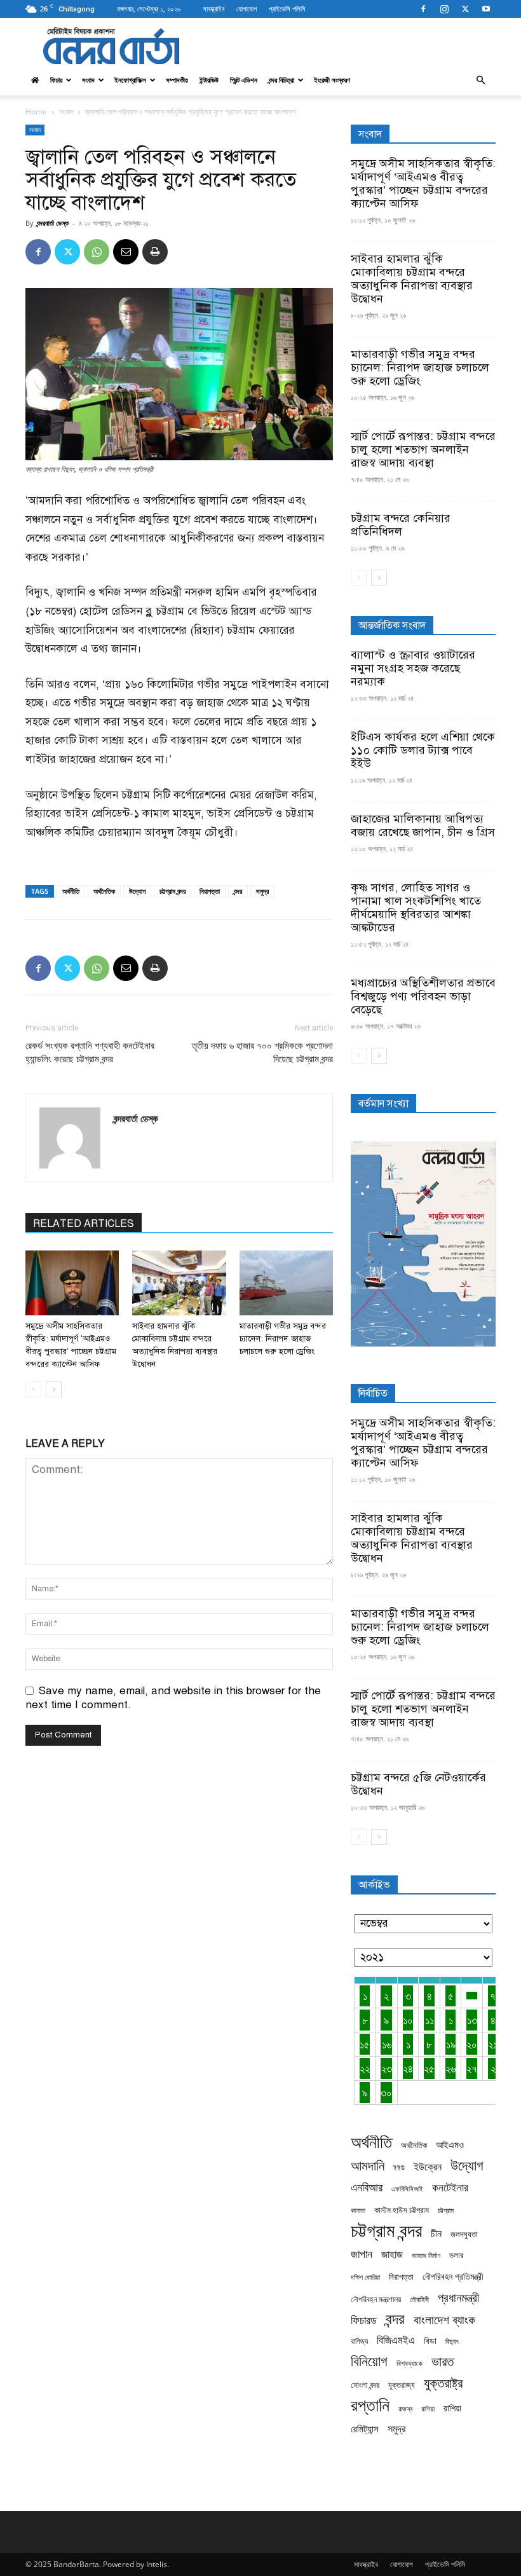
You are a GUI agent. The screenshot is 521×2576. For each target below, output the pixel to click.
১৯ (451, 2044)
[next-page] (54, 1389)
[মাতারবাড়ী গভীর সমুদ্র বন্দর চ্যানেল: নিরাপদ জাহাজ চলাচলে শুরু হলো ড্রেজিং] (286, 1283)
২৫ (429, 2068)
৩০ (386, 2093)
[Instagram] (444, 9)
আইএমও (450, 2144)
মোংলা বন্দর (365, 2385)
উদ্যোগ (137, 891)
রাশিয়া (428, 2408)
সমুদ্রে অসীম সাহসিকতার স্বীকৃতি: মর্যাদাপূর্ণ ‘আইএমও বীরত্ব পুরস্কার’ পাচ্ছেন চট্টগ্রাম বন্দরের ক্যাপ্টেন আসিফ (423, 183)
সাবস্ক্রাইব (213, 9)
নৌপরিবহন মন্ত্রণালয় (376, 2299)
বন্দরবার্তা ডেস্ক (53, 223)
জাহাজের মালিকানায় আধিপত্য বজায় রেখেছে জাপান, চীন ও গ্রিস (423, 826)
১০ (408, 2020)
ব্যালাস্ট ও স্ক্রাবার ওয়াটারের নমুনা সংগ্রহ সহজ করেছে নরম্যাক (413, 668)
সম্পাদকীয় (177, 80)
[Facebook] (423, 9)
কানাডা (358, 2210)
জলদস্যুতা (464, 2234)
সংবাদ (88, 80)
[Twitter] (465, 9)
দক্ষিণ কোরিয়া (365, 2277)
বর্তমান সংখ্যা (383, 1104)
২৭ (472, 2068)
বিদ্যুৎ (452, 2341)
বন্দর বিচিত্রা (281, 80)
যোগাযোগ (247, 9)
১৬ (387, 2044)
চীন (436, 2234)
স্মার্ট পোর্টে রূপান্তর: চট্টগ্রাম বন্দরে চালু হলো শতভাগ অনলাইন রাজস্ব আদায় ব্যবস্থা (423, 449)
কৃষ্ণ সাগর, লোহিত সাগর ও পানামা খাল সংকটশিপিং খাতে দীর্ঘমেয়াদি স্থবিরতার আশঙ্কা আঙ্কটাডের (416, 908)
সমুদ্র (262, 891)
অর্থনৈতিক (104, 891)
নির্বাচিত (373, 1394)
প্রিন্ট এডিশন (244, 80)
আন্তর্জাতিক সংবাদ (392, 626)
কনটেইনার (450, 2187)
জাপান (362, 2254)
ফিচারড (364, 2320)
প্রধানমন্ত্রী (458, 2297)
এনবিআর (367, 2187)
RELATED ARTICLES (84, 1224)
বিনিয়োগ (369, 2361)
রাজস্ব (405, 2408)
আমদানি (368, 2166)
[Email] (126, 252)
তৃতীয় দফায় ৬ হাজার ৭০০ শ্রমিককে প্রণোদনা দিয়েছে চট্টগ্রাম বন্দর (262, 1052)
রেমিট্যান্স (365, 2429)
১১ (430, 2020)
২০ (472, 2044)
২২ (365, 2068)
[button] (480, 80)
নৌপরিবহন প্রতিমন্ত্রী (453, 2276)
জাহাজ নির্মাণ (426, 2256)
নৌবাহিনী (419, 2299)
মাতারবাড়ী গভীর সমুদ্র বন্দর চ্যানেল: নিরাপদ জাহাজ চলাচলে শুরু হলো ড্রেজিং (283, 1339)
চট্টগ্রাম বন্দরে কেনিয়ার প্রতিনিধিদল (401, 525)
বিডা (430, 2340)
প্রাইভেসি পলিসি (287, 9)
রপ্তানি (370, 2405)
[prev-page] (33, 1389)
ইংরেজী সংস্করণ (332, 80)
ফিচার (56, 80)
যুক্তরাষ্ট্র (443, 2383)
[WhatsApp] (97, 252)
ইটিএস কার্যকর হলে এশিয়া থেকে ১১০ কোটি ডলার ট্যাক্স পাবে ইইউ (423, 750)
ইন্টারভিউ (209, 80)
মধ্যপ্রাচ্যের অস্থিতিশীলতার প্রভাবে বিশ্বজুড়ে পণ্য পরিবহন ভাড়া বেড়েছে (423, 996)
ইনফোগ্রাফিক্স (130, 80)
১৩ (472, 2020)
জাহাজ (392, 2254)
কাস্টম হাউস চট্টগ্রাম (402, 2210)
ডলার (456, 2255)
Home (36, 112)
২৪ (408, 2068)
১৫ (365, 2044)
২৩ (387, 2068)
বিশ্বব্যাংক (409, 2363)
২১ (493, 2044)
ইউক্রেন (428, 2167)
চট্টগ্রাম (446, 2210)
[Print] (155, 252)
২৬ (450, 2068)
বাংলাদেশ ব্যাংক (444, 2320)
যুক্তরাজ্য (402, 2385)
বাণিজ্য (359, 2341)
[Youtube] (486, 9)
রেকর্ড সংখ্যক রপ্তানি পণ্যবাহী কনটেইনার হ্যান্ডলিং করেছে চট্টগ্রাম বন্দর (90, 1052)
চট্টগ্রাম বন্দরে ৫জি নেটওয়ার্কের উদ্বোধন (418, 1784)
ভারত (443, 2361)
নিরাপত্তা (210, 891)
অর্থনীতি (71, 891)
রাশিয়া (452, 2408)
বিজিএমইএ (396, 2340)
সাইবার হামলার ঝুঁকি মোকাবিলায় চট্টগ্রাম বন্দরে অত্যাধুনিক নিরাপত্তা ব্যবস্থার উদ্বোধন (412, 279)
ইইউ (399, 2168)
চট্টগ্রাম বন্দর (173, 891)
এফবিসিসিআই (407, 2189)
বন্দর (238, 891)
